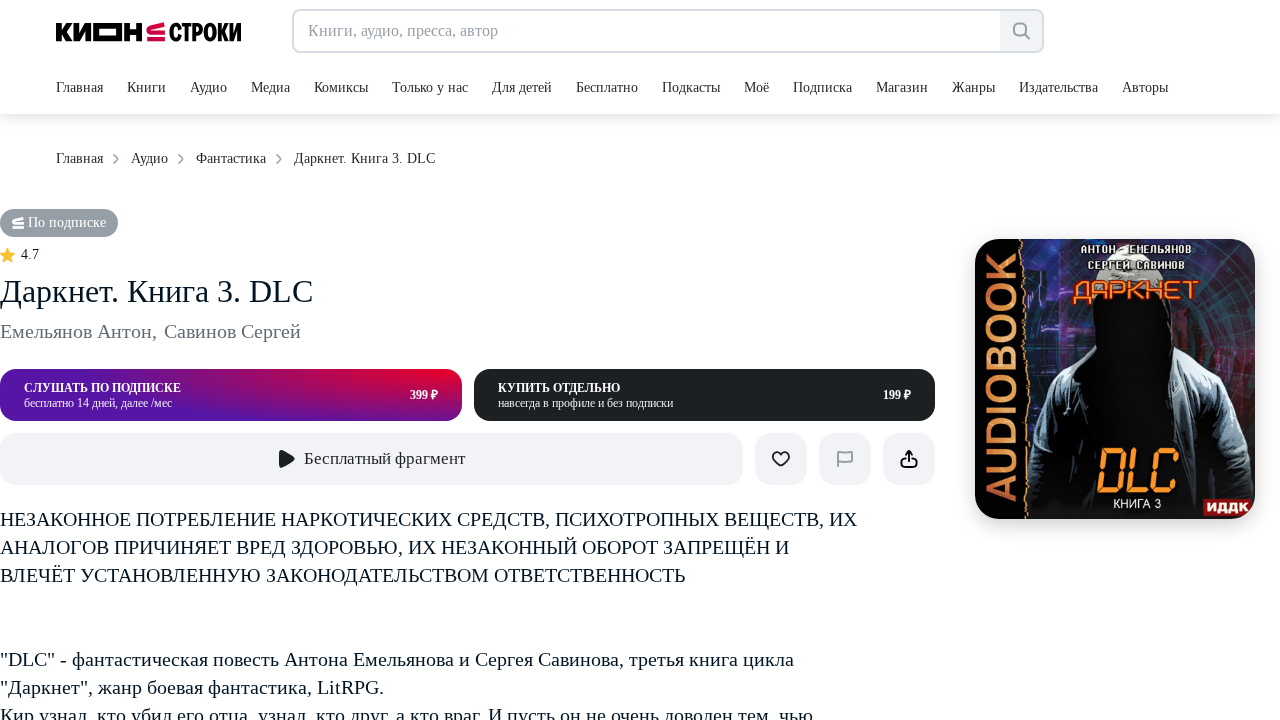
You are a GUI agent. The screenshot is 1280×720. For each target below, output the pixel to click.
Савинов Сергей (232, 331)
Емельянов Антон (78, 331)
